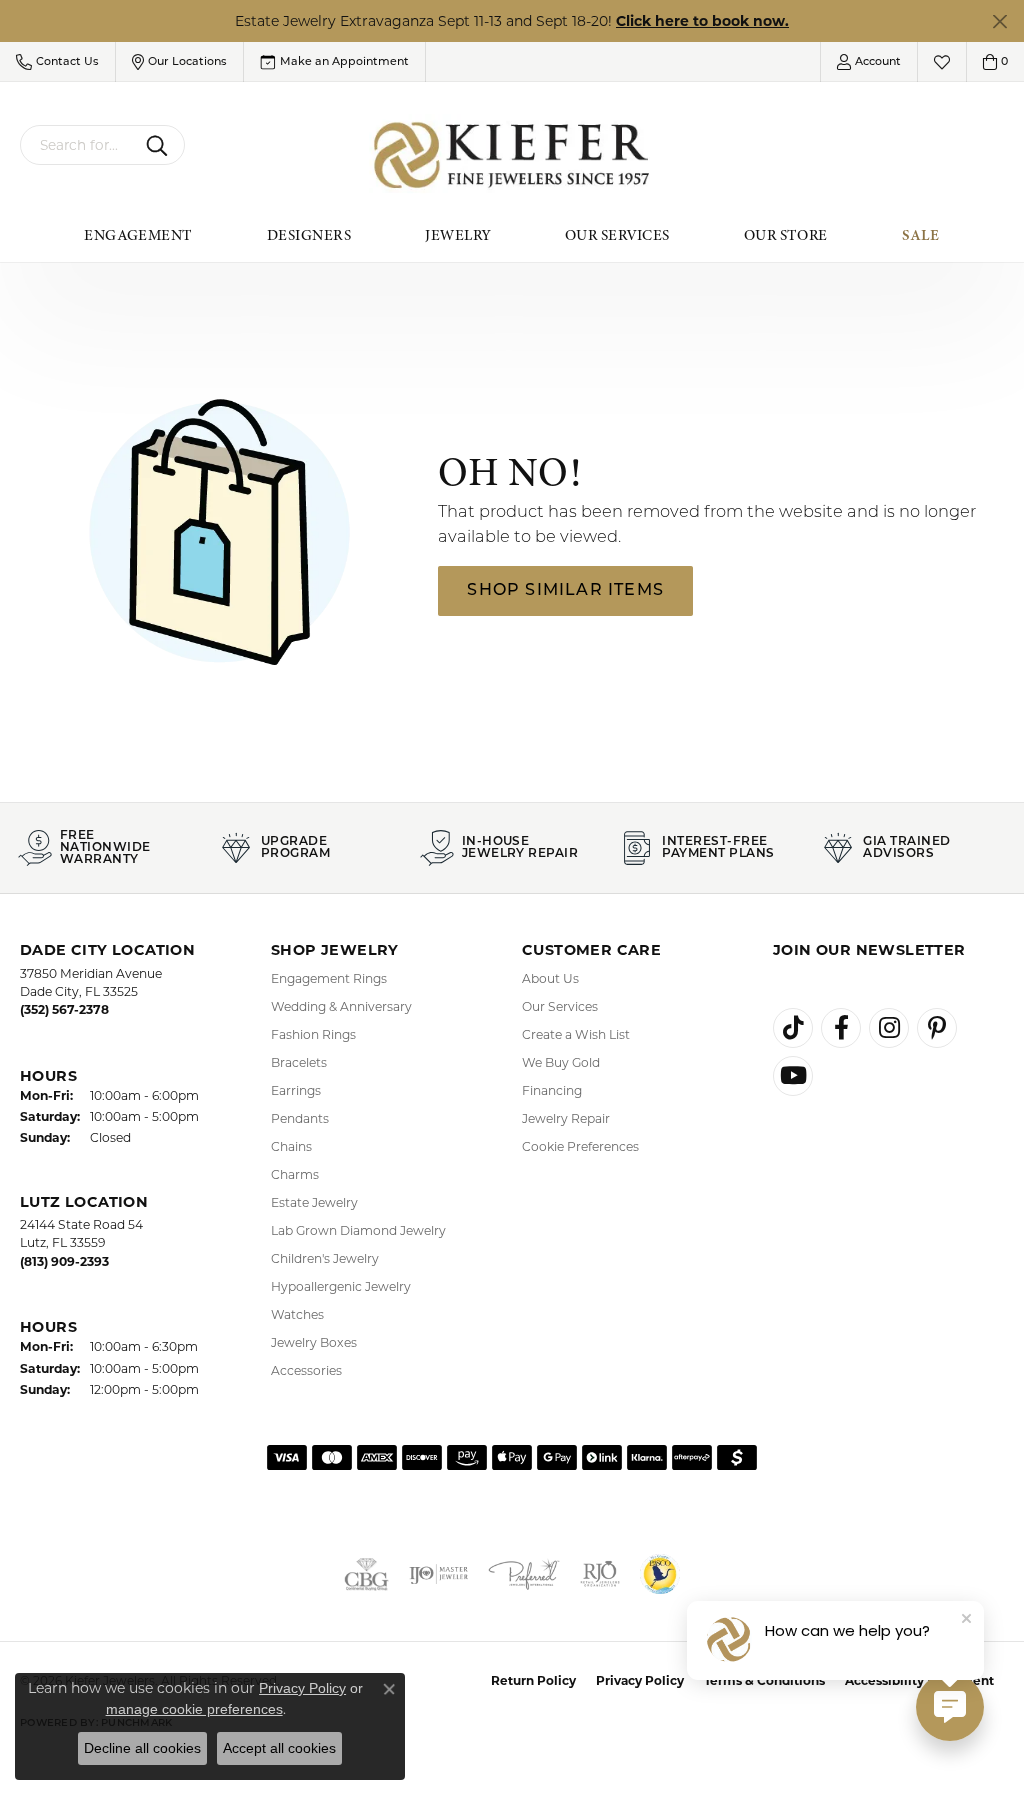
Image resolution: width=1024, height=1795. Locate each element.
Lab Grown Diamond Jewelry (358, 1230)
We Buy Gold (561, 1062)
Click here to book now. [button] (702, 21)
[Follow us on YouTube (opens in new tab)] (793, 1076)
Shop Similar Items (565, 591)
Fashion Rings (313, 1034)
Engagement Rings (329, 978)
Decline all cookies (142, 1748)
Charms (295, 1174)
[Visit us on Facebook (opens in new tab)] (841, 1028)
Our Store (786, 235)
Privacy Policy (640, 1680)
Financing (552, 1090)
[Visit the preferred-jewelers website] (524, 1574)
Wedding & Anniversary (341, 1006)
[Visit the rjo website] (600, 1574)
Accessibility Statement (919, 1680)
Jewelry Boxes (314, 1342)
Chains (291, 1146)
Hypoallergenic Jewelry (341, 1286)
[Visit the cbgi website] (366, 1574)
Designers (309, 235)
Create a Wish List (576, 1034)
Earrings (296, 1090)
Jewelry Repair (566, 1118)
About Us (550, 978)
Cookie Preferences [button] (580, 1146)
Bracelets (299, 1062)
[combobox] (79, 145)
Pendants (300, 1118)
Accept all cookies (279, 1748)
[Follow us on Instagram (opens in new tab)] (889, 1028)
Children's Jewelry (325, 1258)
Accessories (306, 1370)
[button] (57, 62)
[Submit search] (160, 145)
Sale (921, 235)
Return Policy (533, 1680)
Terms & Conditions (764, 1680)
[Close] (999, 21)
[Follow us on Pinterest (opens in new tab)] (937, 1028)
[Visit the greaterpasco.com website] (660, 1574)
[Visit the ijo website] (439, 1574)
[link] (334, 62)
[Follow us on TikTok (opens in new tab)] (793, 1028)
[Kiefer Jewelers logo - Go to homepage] (512, 155)
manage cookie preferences (194, 1709)
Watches (297, 1314)
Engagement (138, 235)
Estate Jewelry (314, 1202)
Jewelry (457, 235)
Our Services (617, 235)
